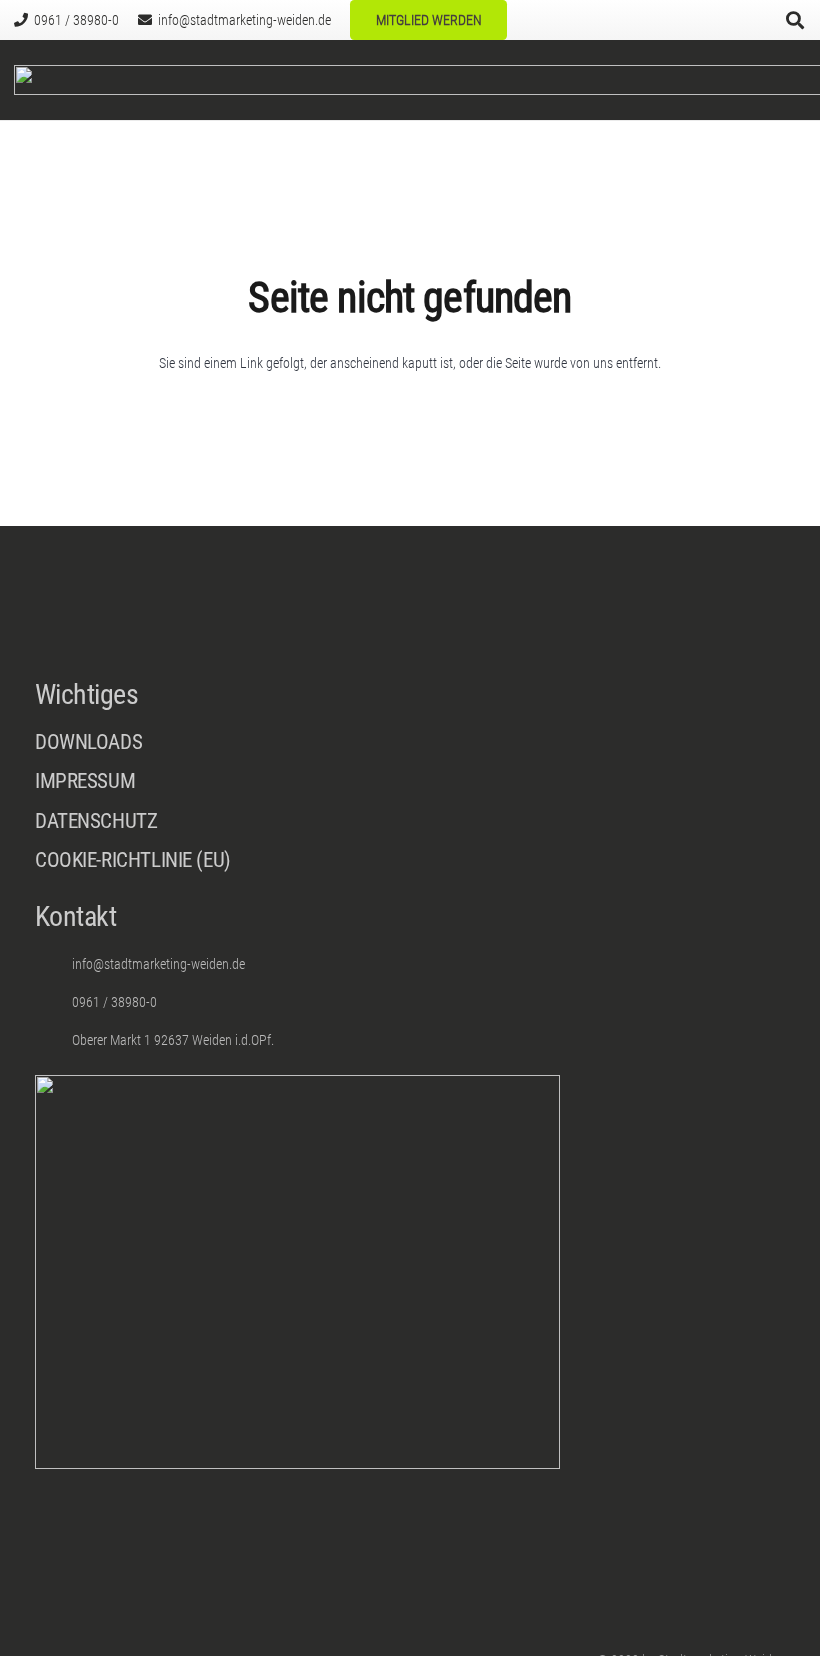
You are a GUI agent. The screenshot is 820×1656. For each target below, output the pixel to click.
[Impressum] (410, 786)
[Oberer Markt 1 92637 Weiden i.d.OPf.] (53, 1039)
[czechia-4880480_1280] (653, 20)
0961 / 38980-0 (114, 1002)
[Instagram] (761, 20)
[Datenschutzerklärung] (410, 826)
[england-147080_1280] (579, 20)
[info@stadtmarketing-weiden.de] (53, 963)
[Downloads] (410, 742)
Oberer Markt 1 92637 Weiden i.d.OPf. (173, 1040)
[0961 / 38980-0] (53, 1001)
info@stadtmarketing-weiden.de (158, 964)
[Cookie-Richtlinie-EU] (410, 860)
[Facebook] (733, 20)
